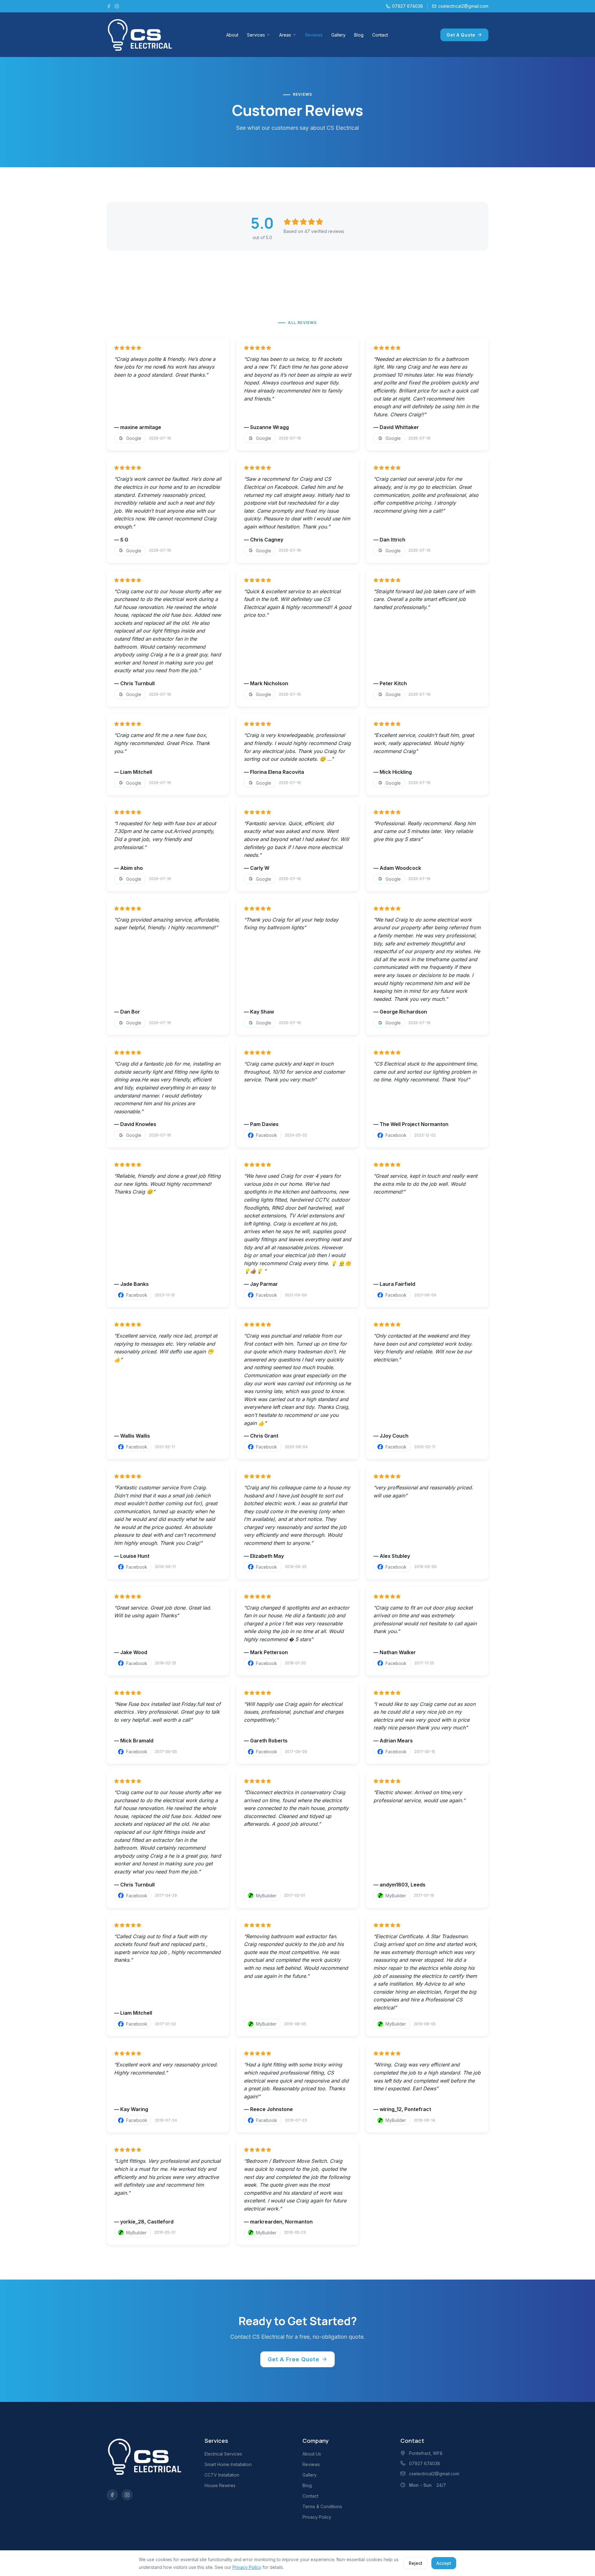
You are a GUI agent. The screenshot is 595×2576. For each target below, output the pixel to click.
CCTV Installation (222, 2475)
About (232, 35)
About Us (312, 2454)
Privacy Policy (317, 2517)
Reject (416, 2563)
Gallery (338, 35)
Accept (444, 2563)
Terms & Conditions (322, 2506)
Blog (359, 35)
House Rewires (220, 2485)
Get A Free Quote (293, 2359)
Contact (380, 35)
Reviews (314, 35)
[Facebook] (109, 6)
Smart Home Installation (228, 2464)
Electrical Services (223, 2454)
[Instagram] (117, 6)
